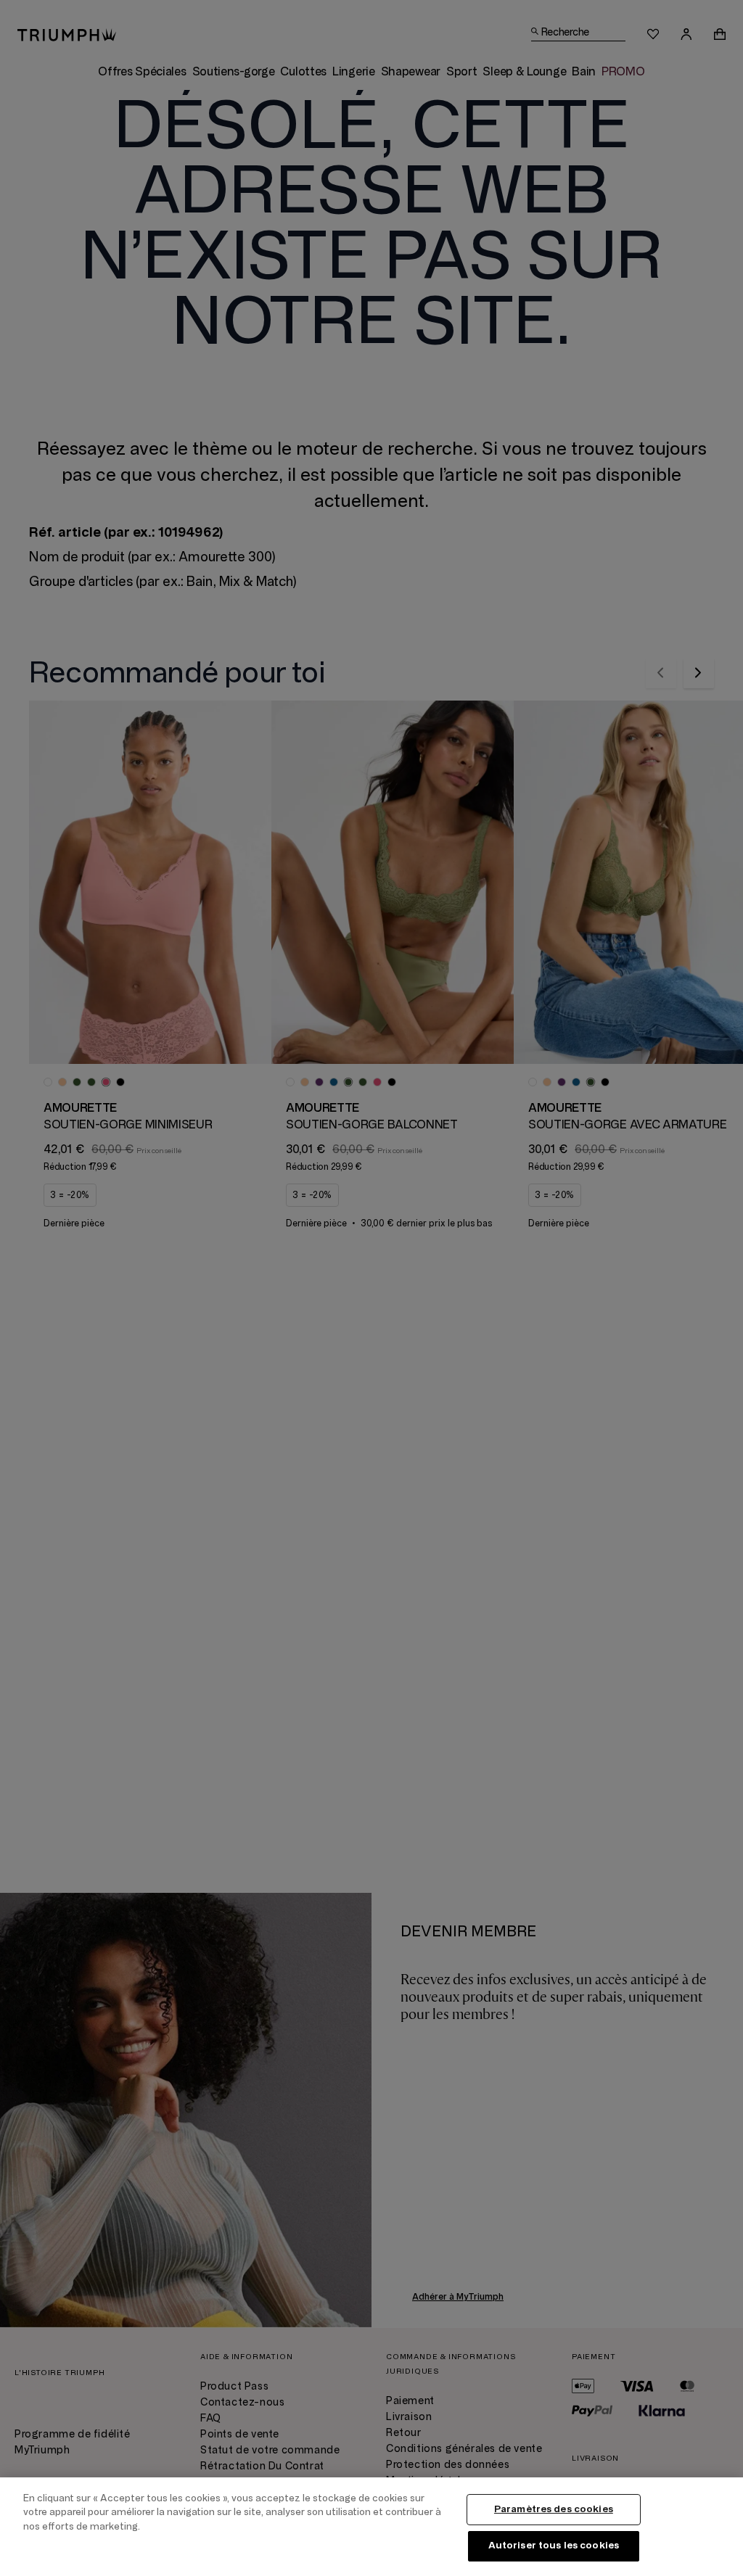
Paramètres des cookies (554, 2509)
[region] (371, 2527)
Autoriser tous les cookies (554, 2546)
